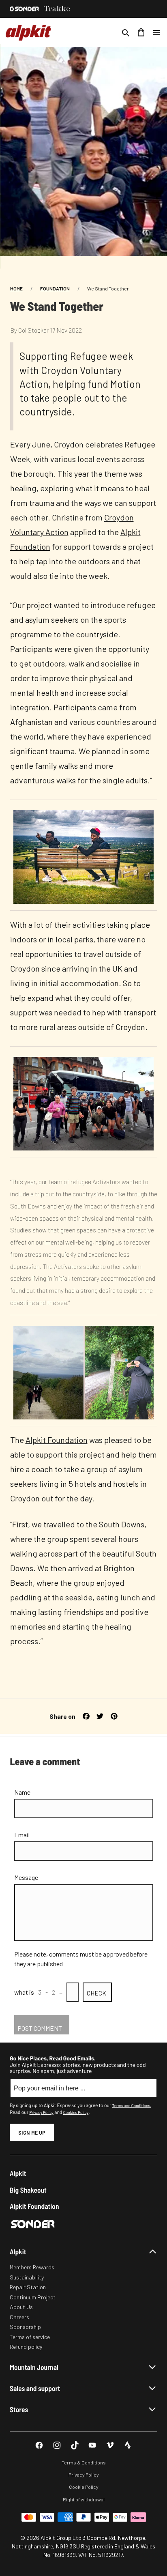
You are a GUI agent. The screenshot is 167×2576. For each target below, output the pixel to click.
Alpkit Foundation (57, 1440)
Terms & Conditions (84, 2462)
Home (16, 288)
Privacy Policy (41, 2112)
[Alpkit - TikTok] (75, 2445)
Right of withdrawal (84, 2499)
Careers (19, 2317)
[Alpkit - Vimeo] (110, 2445)
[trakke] (57, 9)
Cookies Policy (76, 2112)
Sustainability (27, 2277)
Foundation (55, 288)
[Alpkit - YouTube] (92, 2445)
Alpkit (18, 2173)
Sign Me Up (32, 2132)
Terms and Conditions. (132, 2105)
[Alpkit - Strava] (128, 2445)
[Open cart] (141, 32)
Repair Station (28, 2287)
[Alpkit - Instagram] (57, 2445)
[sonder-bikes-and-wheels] (24, 9)
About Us (21, 2307)
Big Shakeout (28, 2190)
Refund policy (26, 2347)
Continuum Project (33, 2297)
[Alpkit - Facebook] (39, 2445)
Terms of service (30, 2337)
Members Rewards (32, 2267)
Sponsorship (25, 2327)
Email (22, 1835)
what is (24, 1992)
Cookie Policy (84, 2487)
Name (22, 1792)
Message (26, 1877)
